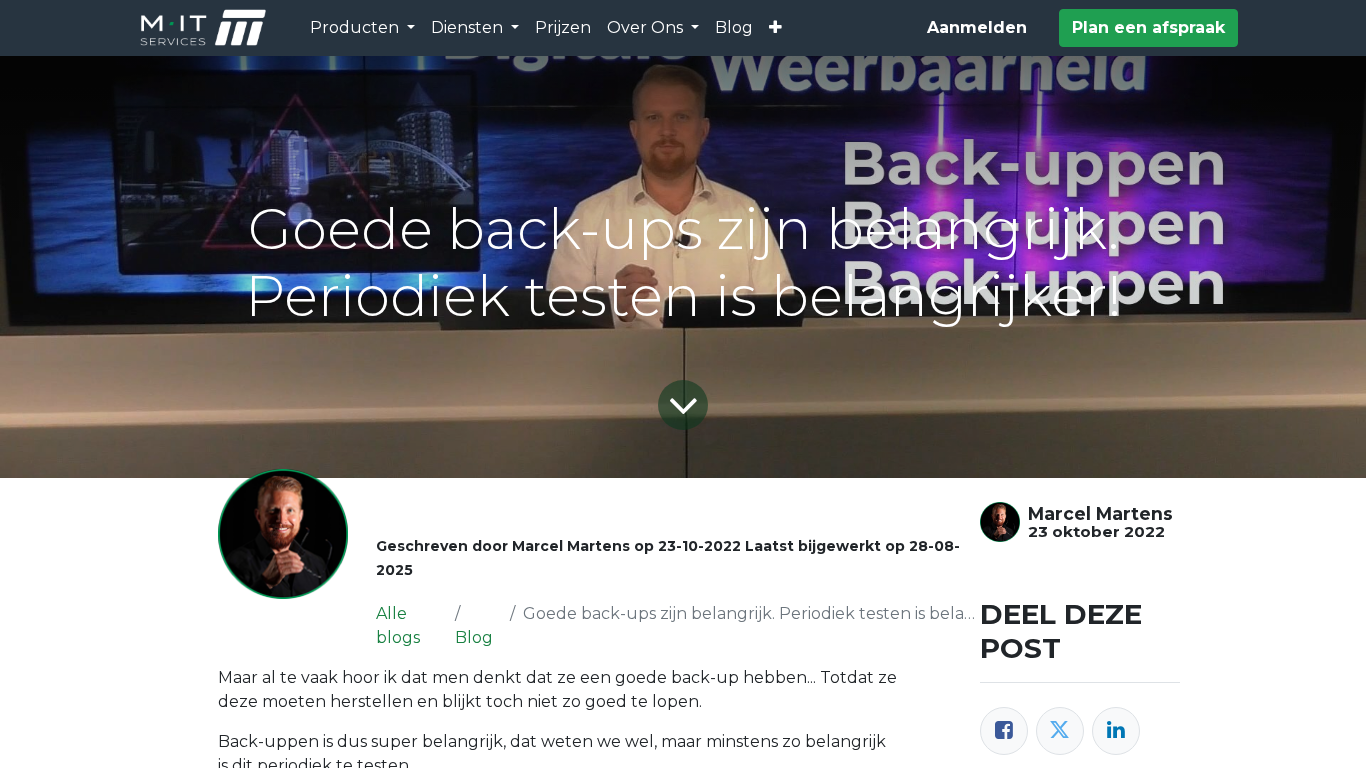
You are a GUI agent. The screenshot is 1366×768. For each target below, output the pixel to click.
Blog (474, 637)
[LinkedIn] (1116, 731)
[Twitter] (1060, 731)
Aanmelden (977, 27)
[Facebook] (1004, 731)
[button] (775, 28)
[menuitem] (563, 28)
